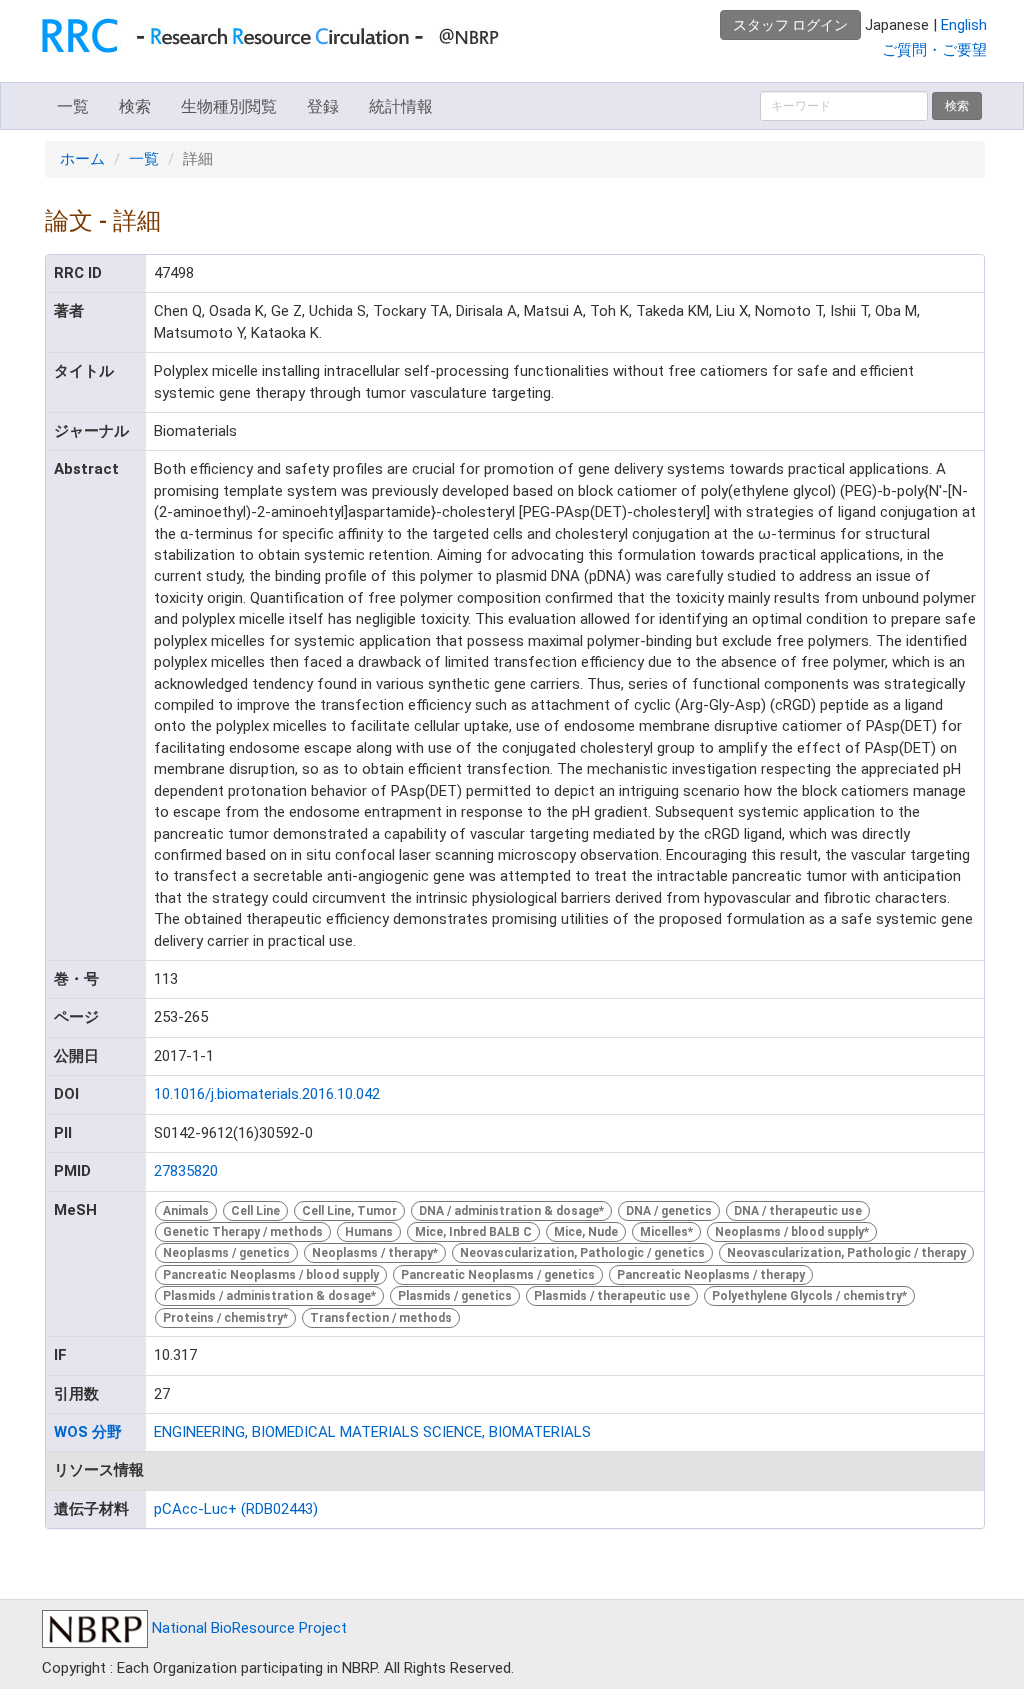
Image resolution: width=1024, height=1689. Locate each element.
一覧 (73, 106)
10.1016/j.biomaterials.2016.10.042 (267, 1094)
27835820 (186, 1171)
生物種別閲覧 (229, 106)
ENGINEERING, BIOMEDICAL (245, 1432)
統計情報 (401, 106)
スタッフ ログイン (790, 25)
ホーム (82, 159)
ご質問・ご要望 (934, 50)
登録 (323, 106)
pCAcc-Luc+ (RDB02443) (236, 1509)
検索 (135, 106)
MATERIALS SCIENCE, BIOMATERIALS (465, 1432)
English (964, 25)
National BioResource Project (247, 1628)
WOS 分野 (88, 1432)
